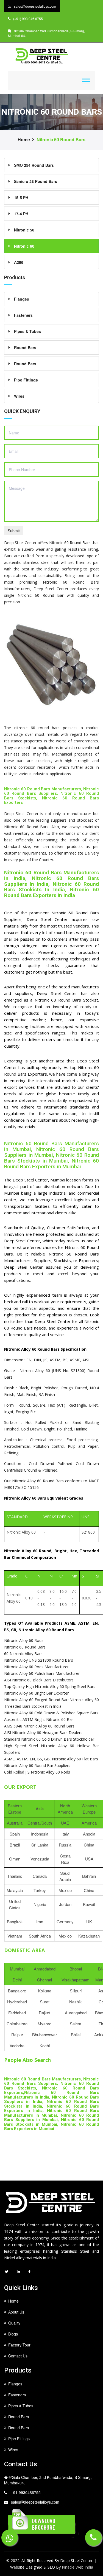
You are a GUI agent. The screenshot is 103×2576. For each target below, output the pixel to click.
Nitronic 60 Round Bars (61, 140)
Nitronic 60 (24, 246)
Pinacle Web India (77, 2567)
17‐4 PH (21, 214)
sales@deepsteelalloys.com (35, 2502)
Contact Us (18, 2356)
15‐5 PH (21, 197)
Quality (14, 2323)
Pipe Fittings (26, 380)
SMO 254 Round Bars (34, 165)
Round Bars (25, 347)
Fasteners (23, 315)
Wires (19, 396)
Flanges (22, 299)
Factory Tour (19, 2345)
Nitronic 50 (24, 230)
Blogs (13, 2334)
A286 (19, 262)
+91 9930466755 (26, 2492)
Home (24, 140)
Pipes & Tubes (27, 331)
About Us (16, 2312)
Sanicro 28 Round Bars (36, 181)
